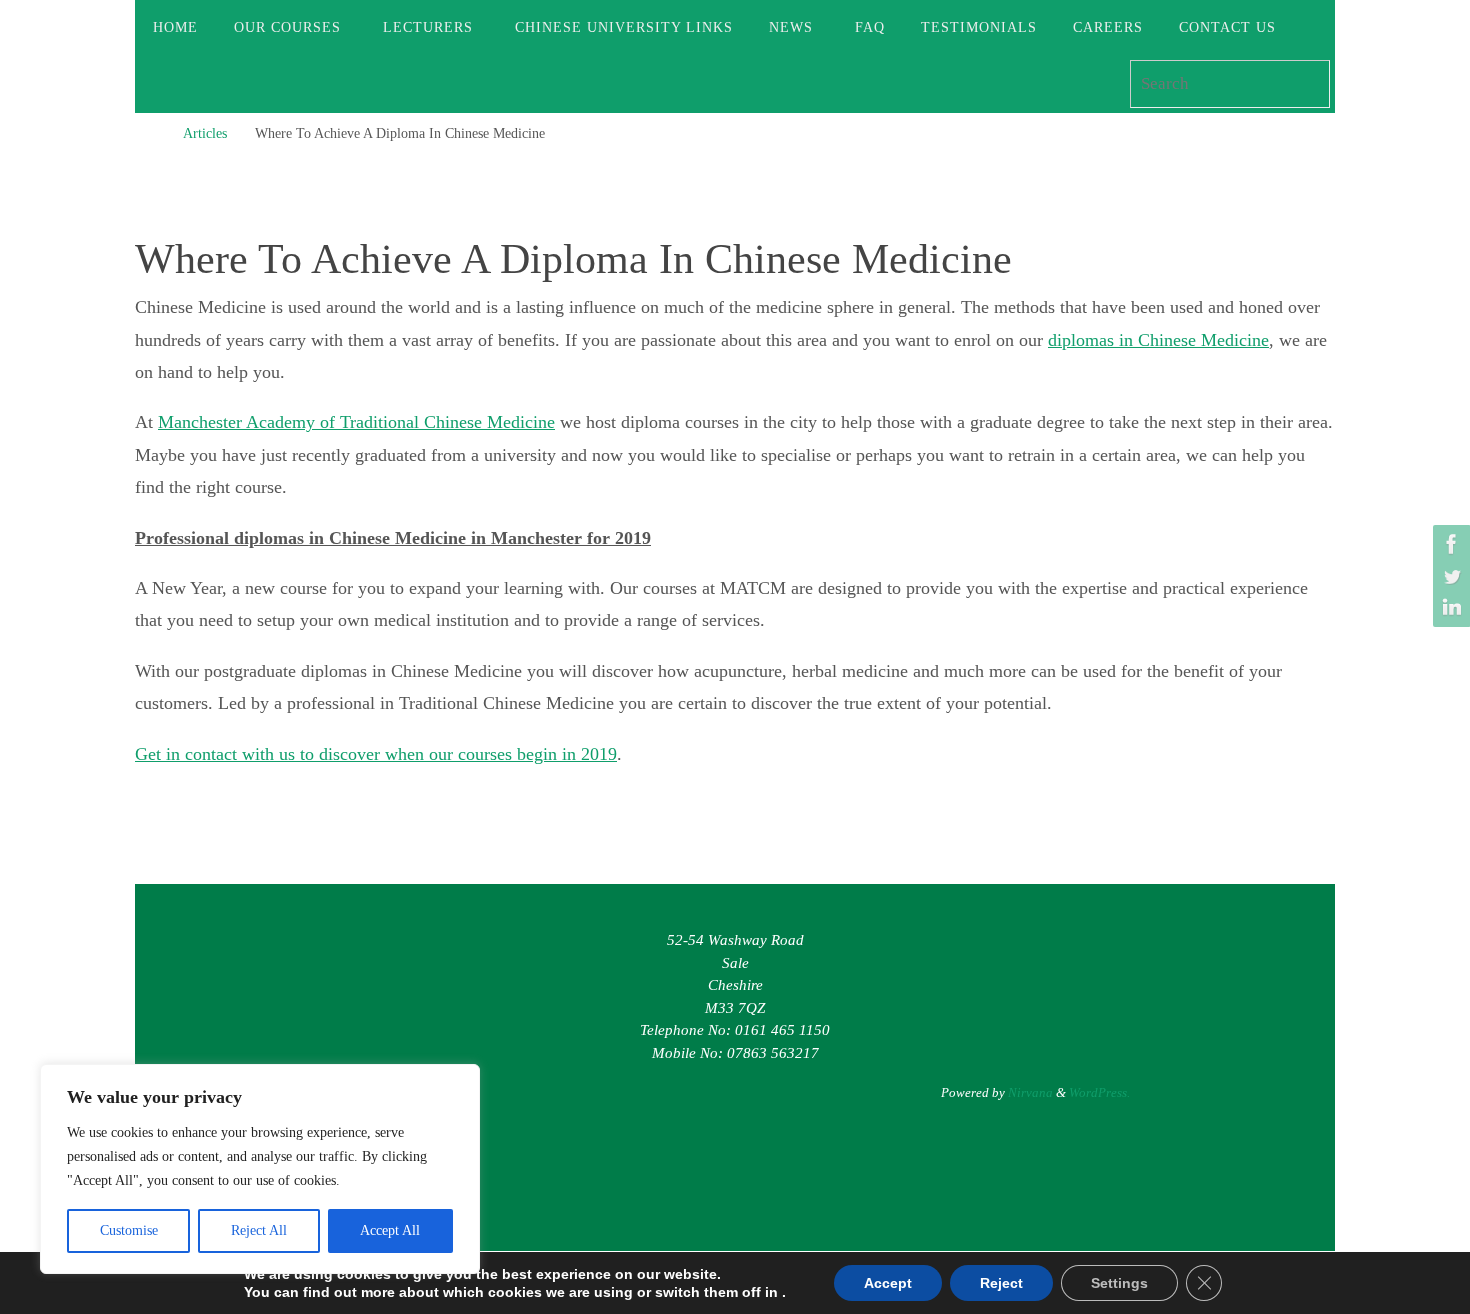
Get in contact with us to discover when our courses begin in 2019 (376, 754)
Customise (129, 1230)
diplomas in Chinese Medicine (1158, 340)
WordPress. (1099, 1092)
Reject (1001, 1283)
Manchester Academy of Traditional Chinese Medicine (356, 422)
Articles (205, 133)
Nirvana (1030, 1092)
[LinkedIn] (1449, 608)
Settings (1119, 1283)
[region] (260, 1169)
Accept (888, 1283)
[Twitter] (1449, 576)
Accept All (390, 1230)
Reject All (259, 1230)
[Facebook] (1449, 544)
